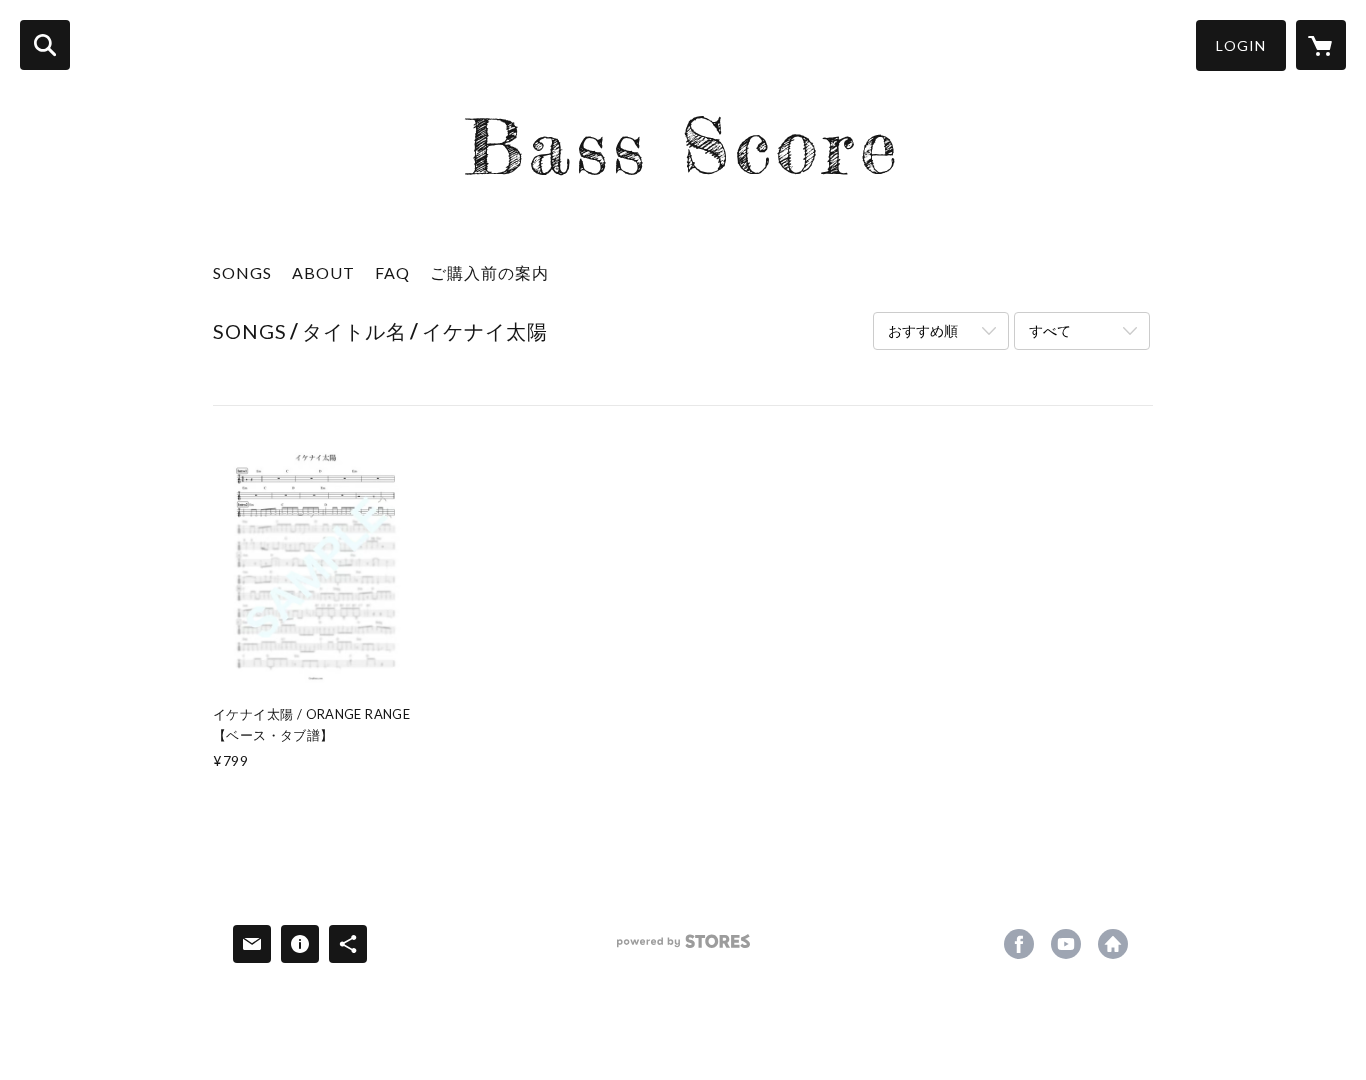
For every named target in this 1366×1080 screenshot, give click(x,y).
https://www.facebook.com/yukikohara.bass (1019, 944)
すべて (1050, 330)
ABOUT (323, 272)
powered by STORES (683, 948)
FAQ (392, 272)
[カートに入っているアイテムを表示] (1321, 45)
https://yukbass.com (1113, 944)
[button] (1241, 45)
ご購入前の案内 (489, 272)
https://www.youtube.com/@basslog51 (1066, 944)
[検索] (45, 45)
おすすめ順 (923, 330)
